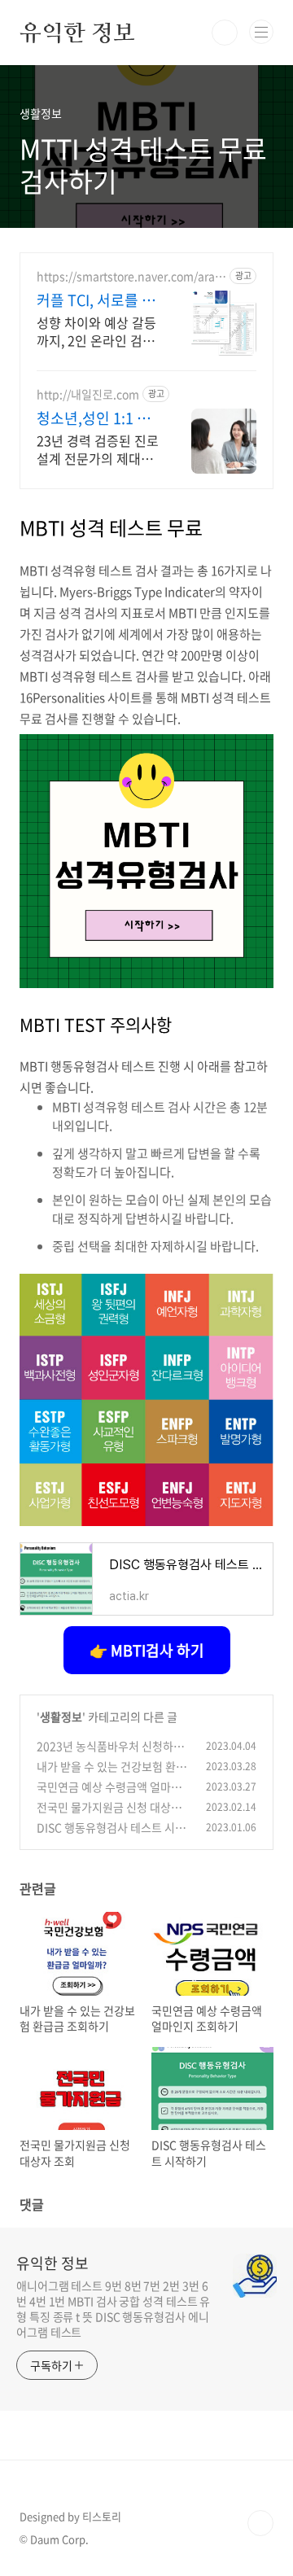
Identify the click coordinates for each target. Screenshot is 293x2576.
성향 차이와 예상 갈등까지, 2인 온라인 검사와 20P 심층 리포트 (96, 331)
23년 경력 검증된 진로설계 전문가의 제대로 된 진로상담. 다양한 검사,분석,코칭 (98, 449)
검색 (225, 33)
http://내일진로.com (88, 394)
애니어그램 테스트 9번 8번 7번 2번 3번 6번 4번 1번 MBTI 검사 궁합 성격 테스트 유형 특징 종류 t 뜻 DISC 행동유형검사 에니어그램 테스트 (113, 2309)
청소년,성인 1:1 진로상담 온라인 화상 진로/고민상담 (95, 418)
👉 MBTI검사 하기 (147, 1650)
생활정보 (61, 1717)
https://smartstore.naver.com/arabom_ (129, 276)
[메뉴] (261, 32)
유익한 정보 (77, 33)
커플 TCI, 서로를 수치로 (96, 300)
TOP (260, 2523)
